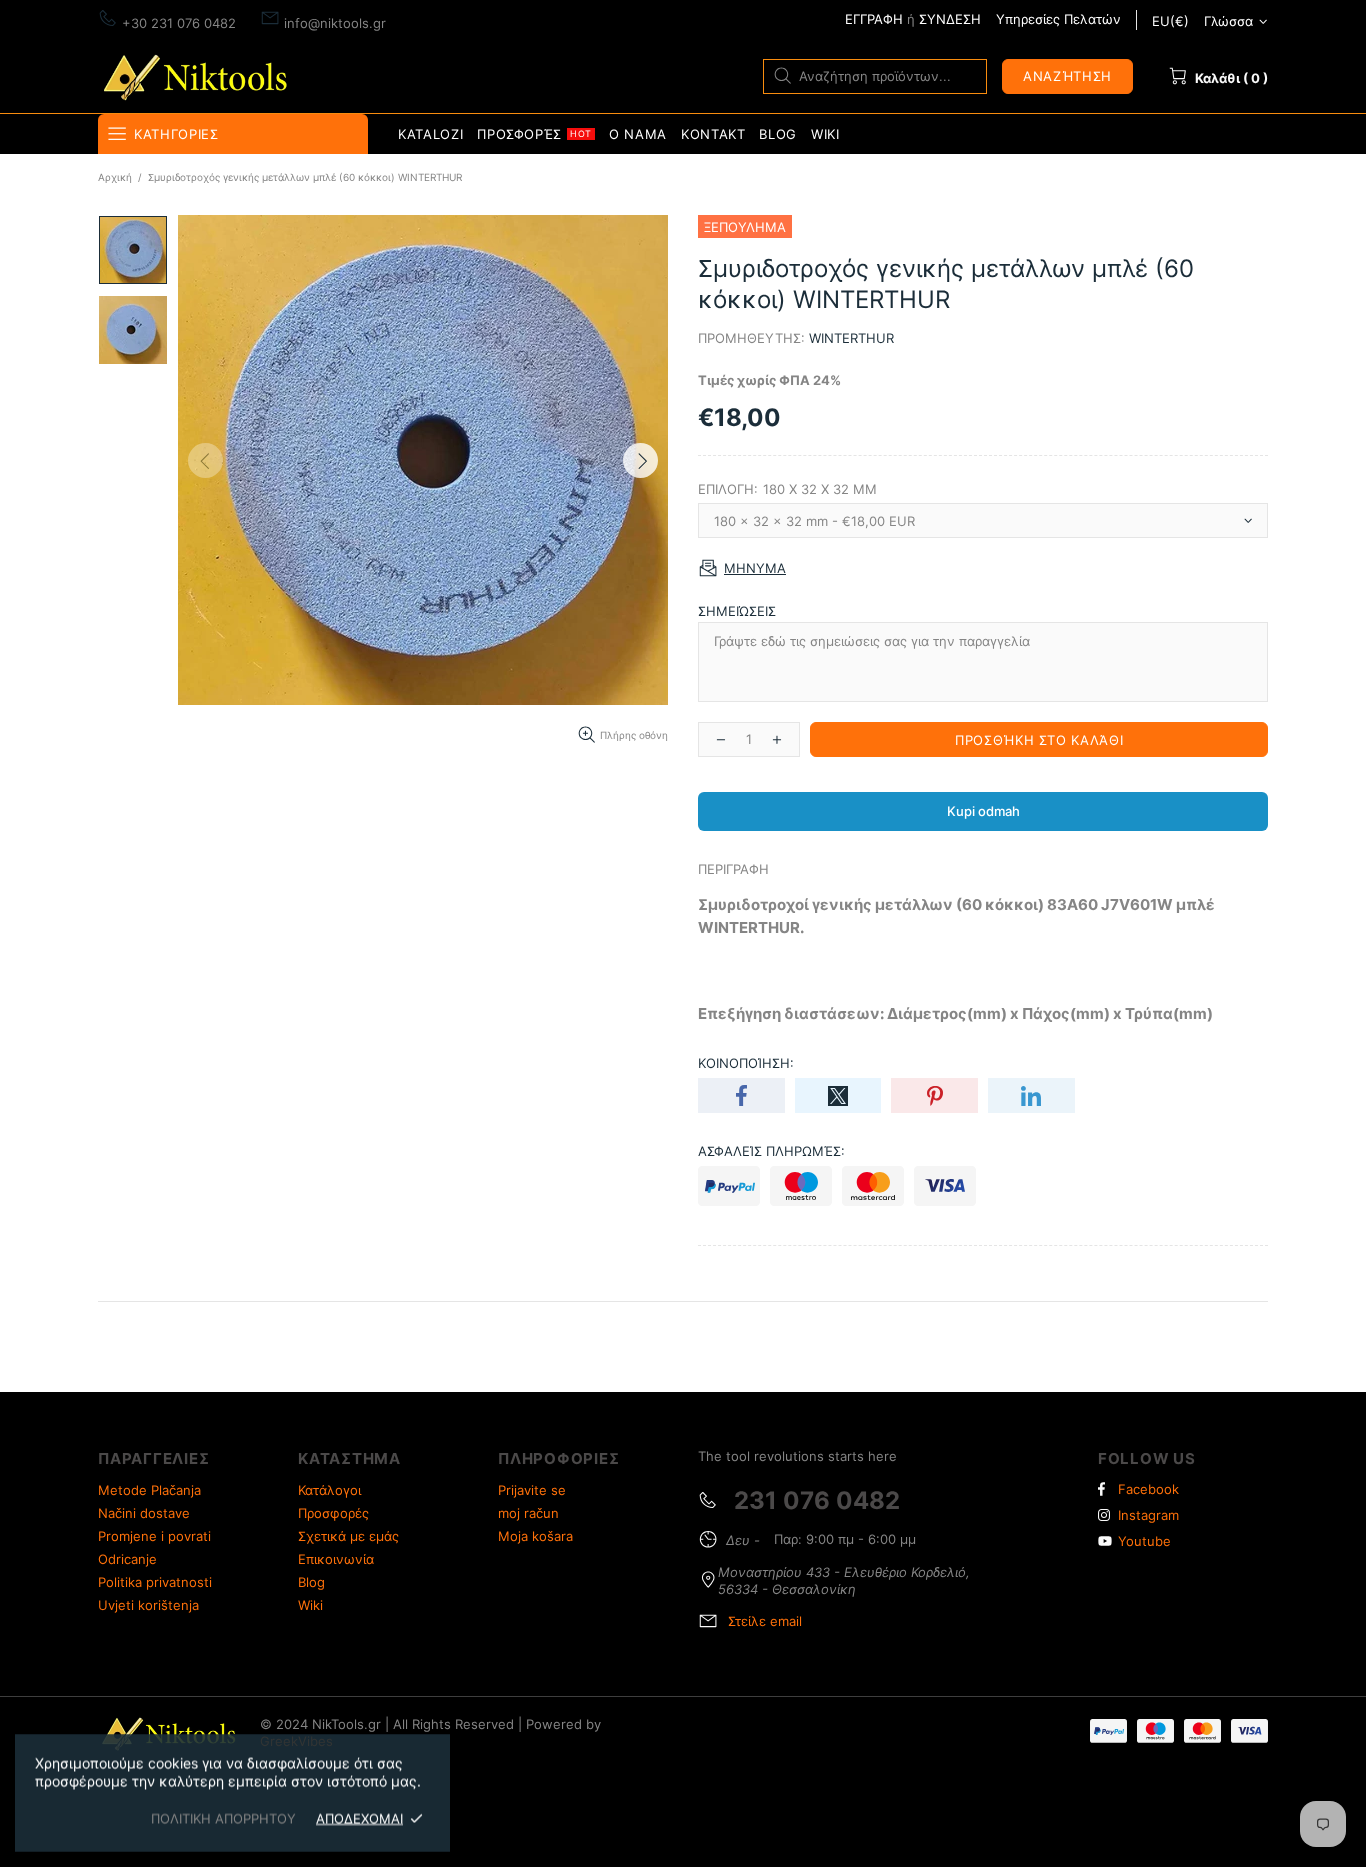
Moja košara (535, 1536)
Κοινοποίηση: (746, 1063)
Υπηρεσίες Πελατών (1058, 19)
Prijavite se (532, 1490)
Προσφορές (333, 1513)
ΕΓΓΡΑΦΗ (874, 19)
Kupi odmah (983, 811)
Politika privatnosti (155, 1582)
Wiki (310, 1605)
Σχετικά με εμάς (348, 1536)
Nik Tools (199, 75)
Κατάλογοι (329, 1490)
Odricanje (127, 1559)
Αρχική (115, 177)
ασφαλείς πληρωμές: (771, 1151)
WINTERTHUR (851, 338)
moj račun (528, 1513)
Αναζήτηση (1067, 76)
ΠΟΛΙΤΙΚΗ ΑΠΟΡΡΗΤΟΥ (223, 1818)
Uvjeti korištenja (148, 1605)
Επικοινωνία (336, 1559)
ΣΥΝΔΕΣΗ (950, 19)
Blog (311, 1582)
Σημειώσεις (737, 611)
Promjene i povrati (154, 1536)
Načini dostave (144, 1513)
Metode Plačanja (149, 1490)
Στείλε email (765, 1621)
